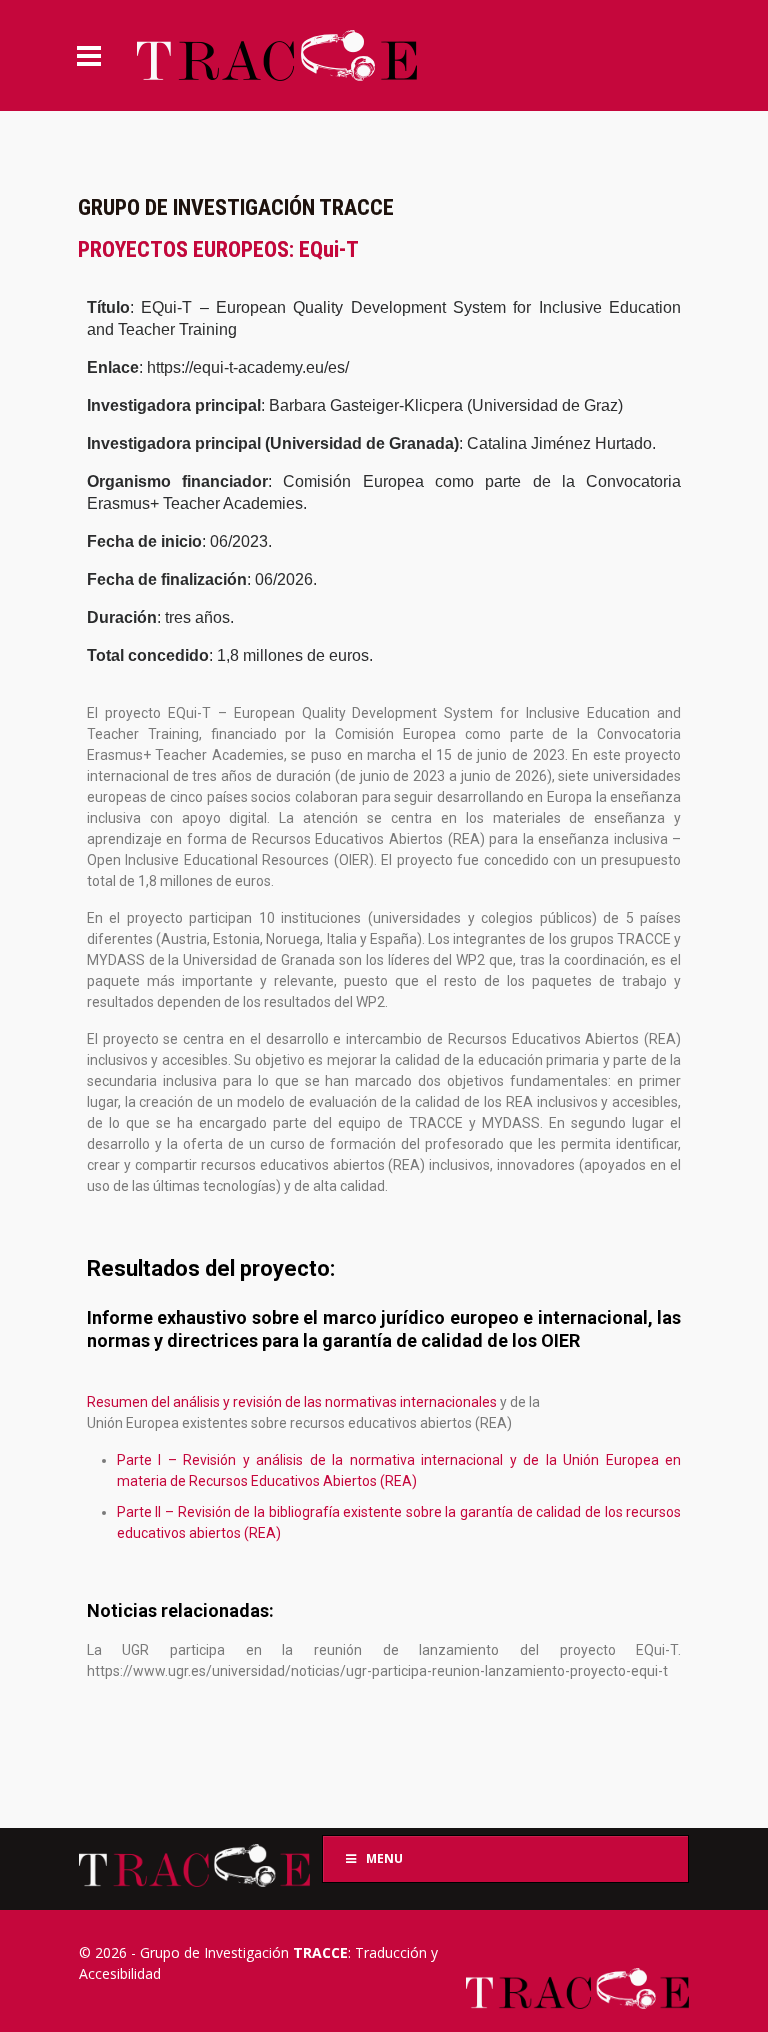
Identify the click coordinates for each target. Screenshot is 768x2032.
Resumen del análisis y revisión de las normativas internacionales (293, 1402)
